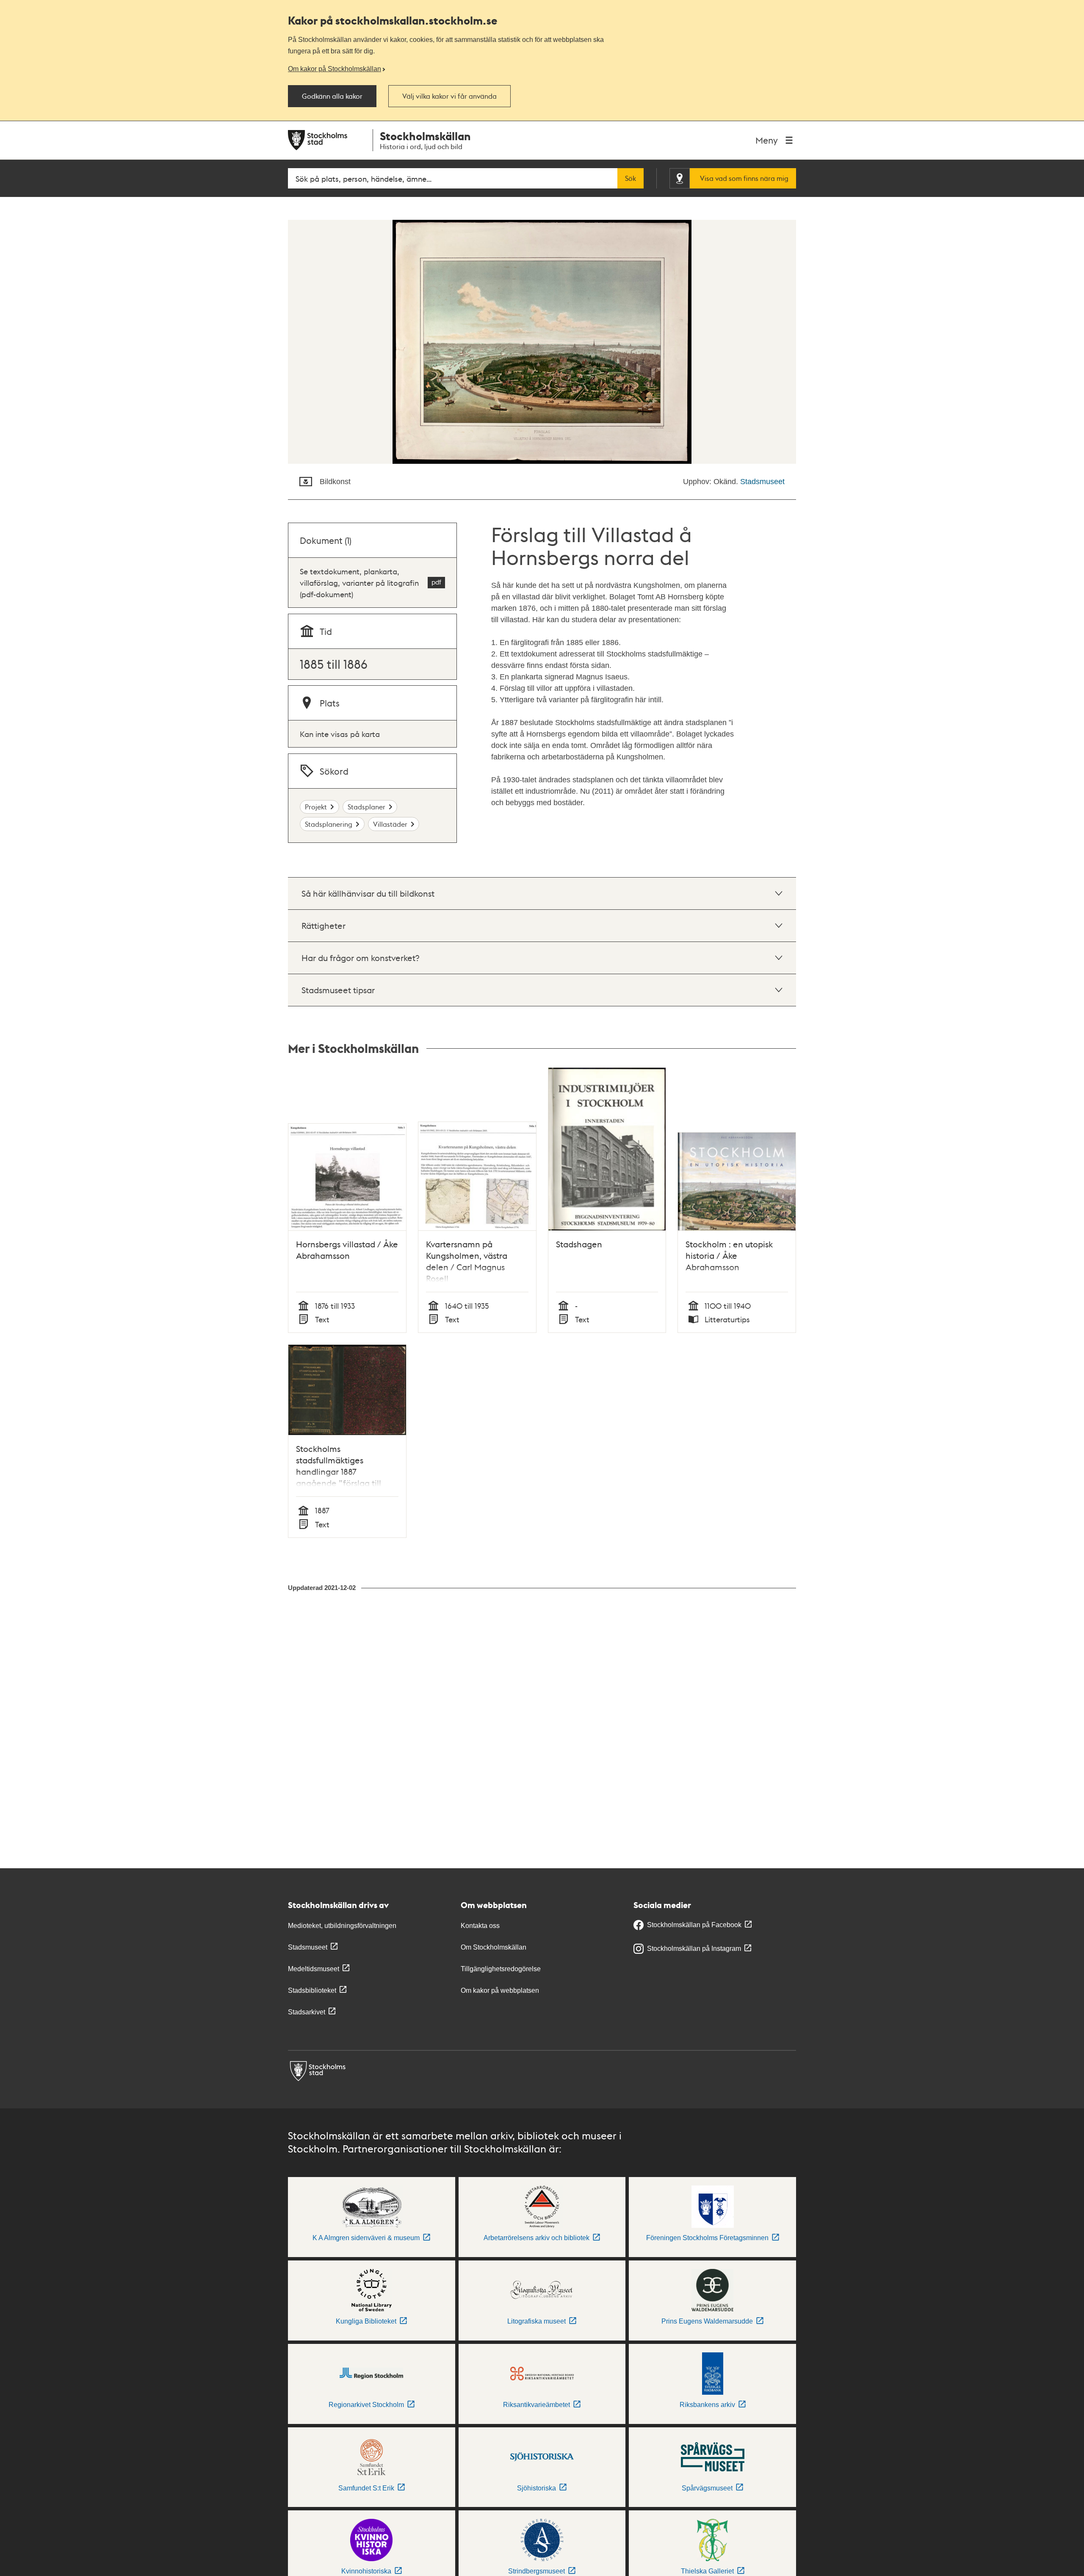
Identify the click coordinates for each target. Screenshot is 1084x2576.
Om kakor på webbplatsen (500, 1990)
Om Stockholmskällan (494, 1947)
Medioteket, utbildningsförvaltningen (342, 1926)
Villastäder (390, 824)
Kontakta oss (480, 1926)
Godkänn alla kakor (332, 96)
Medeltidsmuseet (314, 1969)
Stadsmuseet (762, 482)
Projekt (316, 807)
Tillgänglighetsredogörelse (501, 1969)
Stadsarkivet (307, 2012)
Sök (630, 178)
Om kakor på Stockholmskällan (335, 69)
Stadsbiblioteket (312, 1990)
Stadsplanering (329, 824)
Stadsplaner (366, 807)
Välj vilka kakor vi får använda (449, 96)
